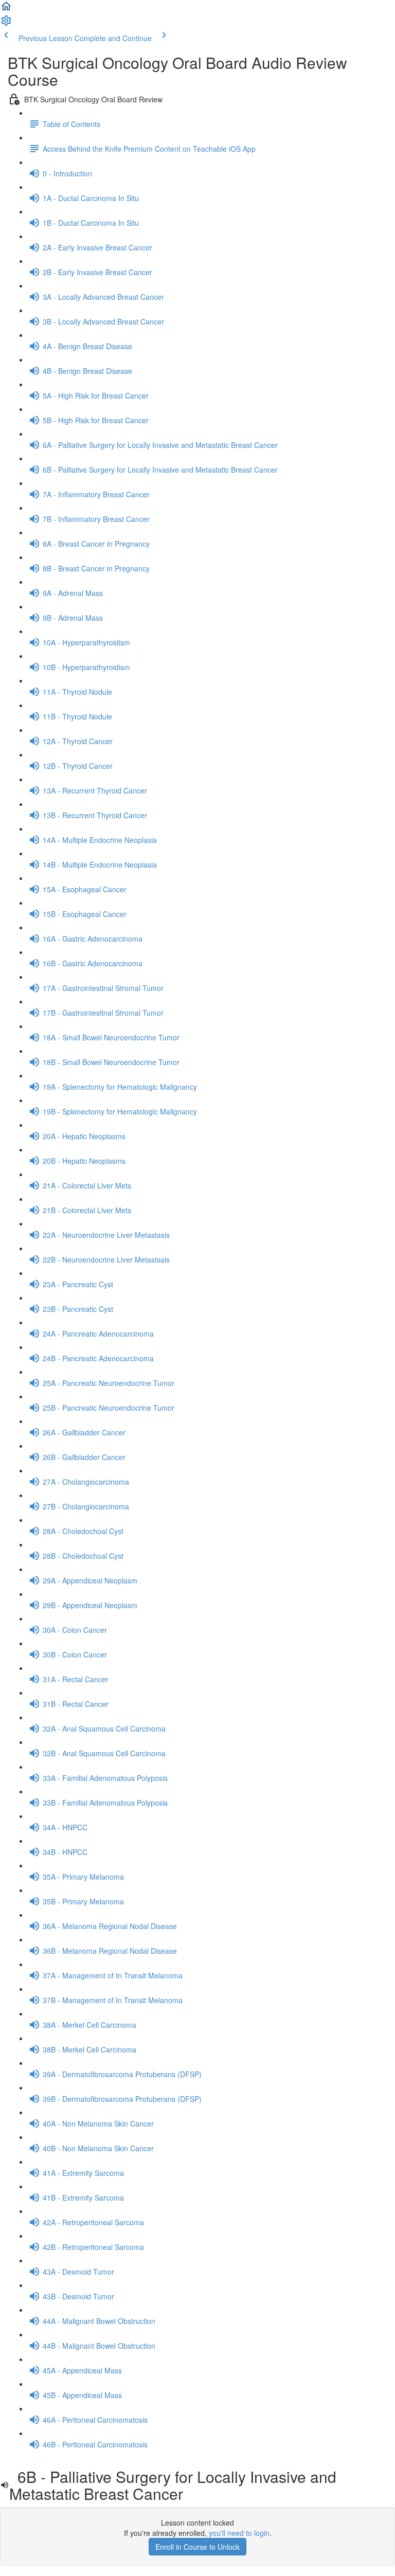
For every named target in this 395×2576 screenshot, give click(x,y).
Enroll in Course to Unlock (197, 2547)
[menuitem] (6, 24)
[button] (6, 9)
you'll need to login (239, 2533)
